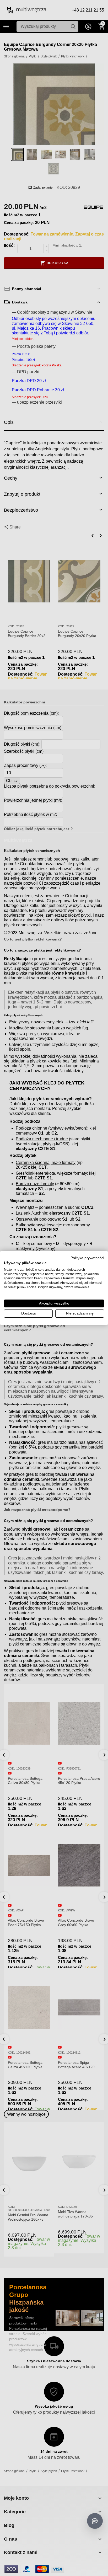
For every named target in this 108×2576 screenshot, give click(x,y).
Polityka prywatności (87, 1258)
